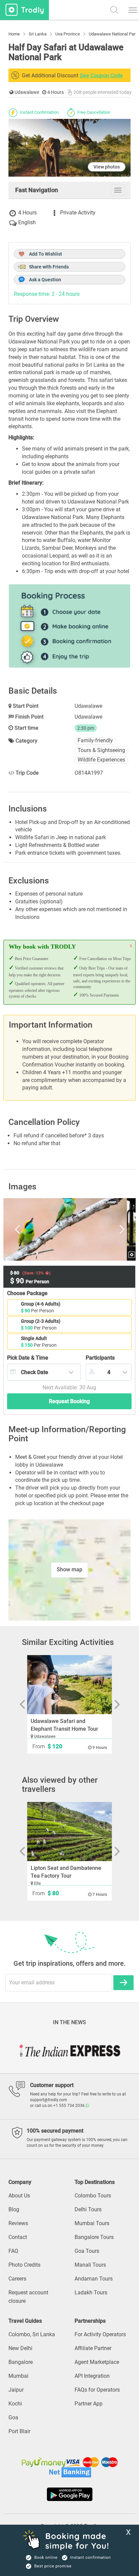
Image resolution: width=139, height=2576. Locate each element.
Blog (14, 2209)
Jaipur (16, 2390)
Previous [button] (26, 1230)
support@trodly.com (49, 2100)
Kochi (15, 2404)
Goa (13, 2417)
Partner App (89, 2404)
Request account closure (28, 2297)
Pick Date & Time (28, 1358)
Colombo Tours (93, 2196)
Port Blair (19, 2431)
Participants (100, 1358)
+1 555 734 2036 (69, 2106)
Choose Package (27, 1293)
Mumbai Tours (92, 2223)
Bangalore (21, 2362)
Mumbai (18, 2376)
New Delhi (20, 2348)
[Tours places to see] (24, 10)
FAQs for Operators (97, 2390)
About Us (19, 2196)
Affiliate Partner (93, 2348)
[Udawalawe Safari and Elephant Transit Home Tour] (70, 1685)
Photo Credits (24, 2265)
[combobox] (44, 1372)
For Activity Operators (100, 2334)
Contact (18, 2237)
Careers (17, 2279)
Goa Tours (87, 2251)
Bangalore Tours (94, 2237)
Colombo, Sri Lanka (32, 2334)
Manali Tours (90, 2265)
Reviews (18, 2223)
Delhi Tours (88, 2209)
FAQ (13, 2251)
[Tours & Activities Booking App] (69, 2494)
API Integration (92, 2376)
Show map (69, 1569)
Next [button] (112, 1230)
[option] (69, 1230)
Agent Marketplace (97, 2362)
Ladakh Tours (91, 2292)
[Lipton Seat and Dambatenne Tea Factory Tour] (70, 1832)
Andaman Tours (94, 2279)
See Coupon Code (101, 75)
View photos (107, 167)
